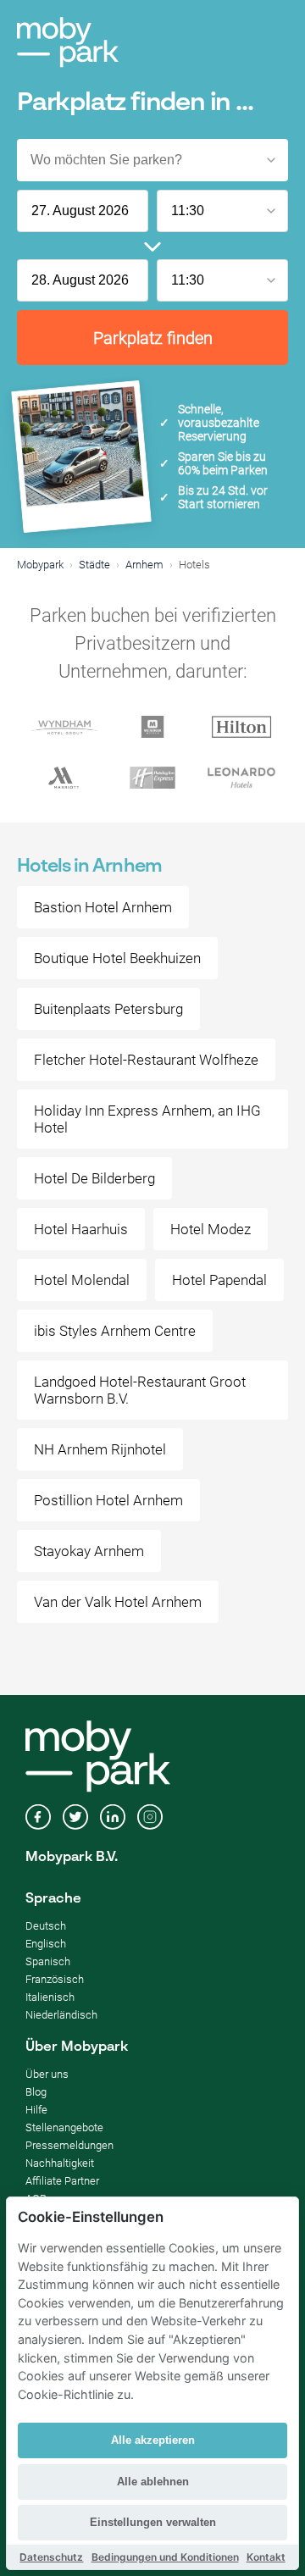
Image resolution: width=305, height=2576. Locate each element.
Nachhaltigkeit (60, 2163)
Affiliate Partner (62, 2181)
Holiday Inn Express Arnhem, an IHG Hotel (147, 1119)
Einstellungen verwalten (153, 2522)
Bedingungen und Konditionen (165, 2557)
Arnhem (144, 565)
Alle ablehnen (153, 2482)
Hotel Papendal (219, 1280)
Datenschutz (51, 2557)
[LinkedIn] (113, 1819)
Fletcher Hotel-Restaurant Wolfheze (146, 1060)
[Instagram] (150, 1819)
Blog (36, 2092)
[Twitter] (75, 1819)
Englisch (46, 1944)
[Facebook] (38, 1819)
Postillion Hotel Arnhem (108, 1500)
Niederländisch (61, 2015)
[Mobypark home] (68, 42)
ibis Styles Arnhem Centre (115, 1331)
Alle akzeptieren (153, 2440)
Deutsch (46, 1926)
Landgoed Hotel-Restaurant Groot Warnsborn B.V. (140, 1390)
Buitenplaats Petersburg (108, 1009)
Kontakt (266, 2557)
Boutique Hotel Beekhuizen (117, 958)
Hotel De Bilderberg (94, 1178)
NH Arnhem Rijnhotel (100, 1449)
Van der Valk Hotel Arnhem (118, 1602)
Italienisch (50, 1997)
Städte (94, 565)
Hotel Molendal (82, 1280)
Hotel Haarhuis (81, 1229)
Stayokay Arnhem (89, 1551)
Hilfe (36, 2110)
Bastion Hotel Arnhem (103, 907)
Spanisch (48, 1961)
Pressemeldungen (69, 2145)
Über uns (47, 2074)
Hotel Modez (211, 1229)
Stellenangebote (64, 2127)
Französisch (55, 1979)
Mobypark (40, 565)
